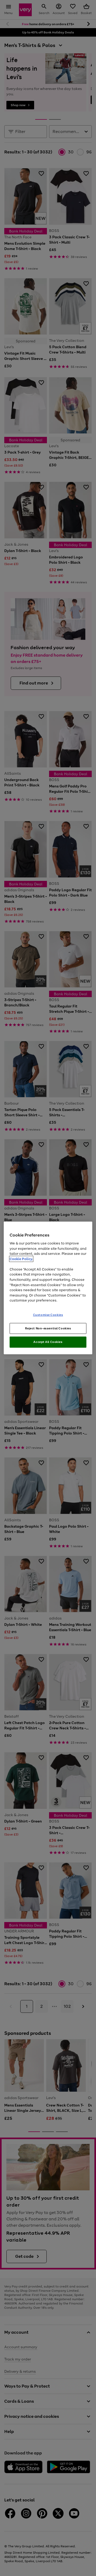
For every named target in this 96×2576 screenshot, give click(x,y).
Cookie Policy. (21, 1259)
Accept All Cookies (48, 1342)
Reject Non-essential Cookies (48, 1328)
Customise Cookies (48, 1315)
